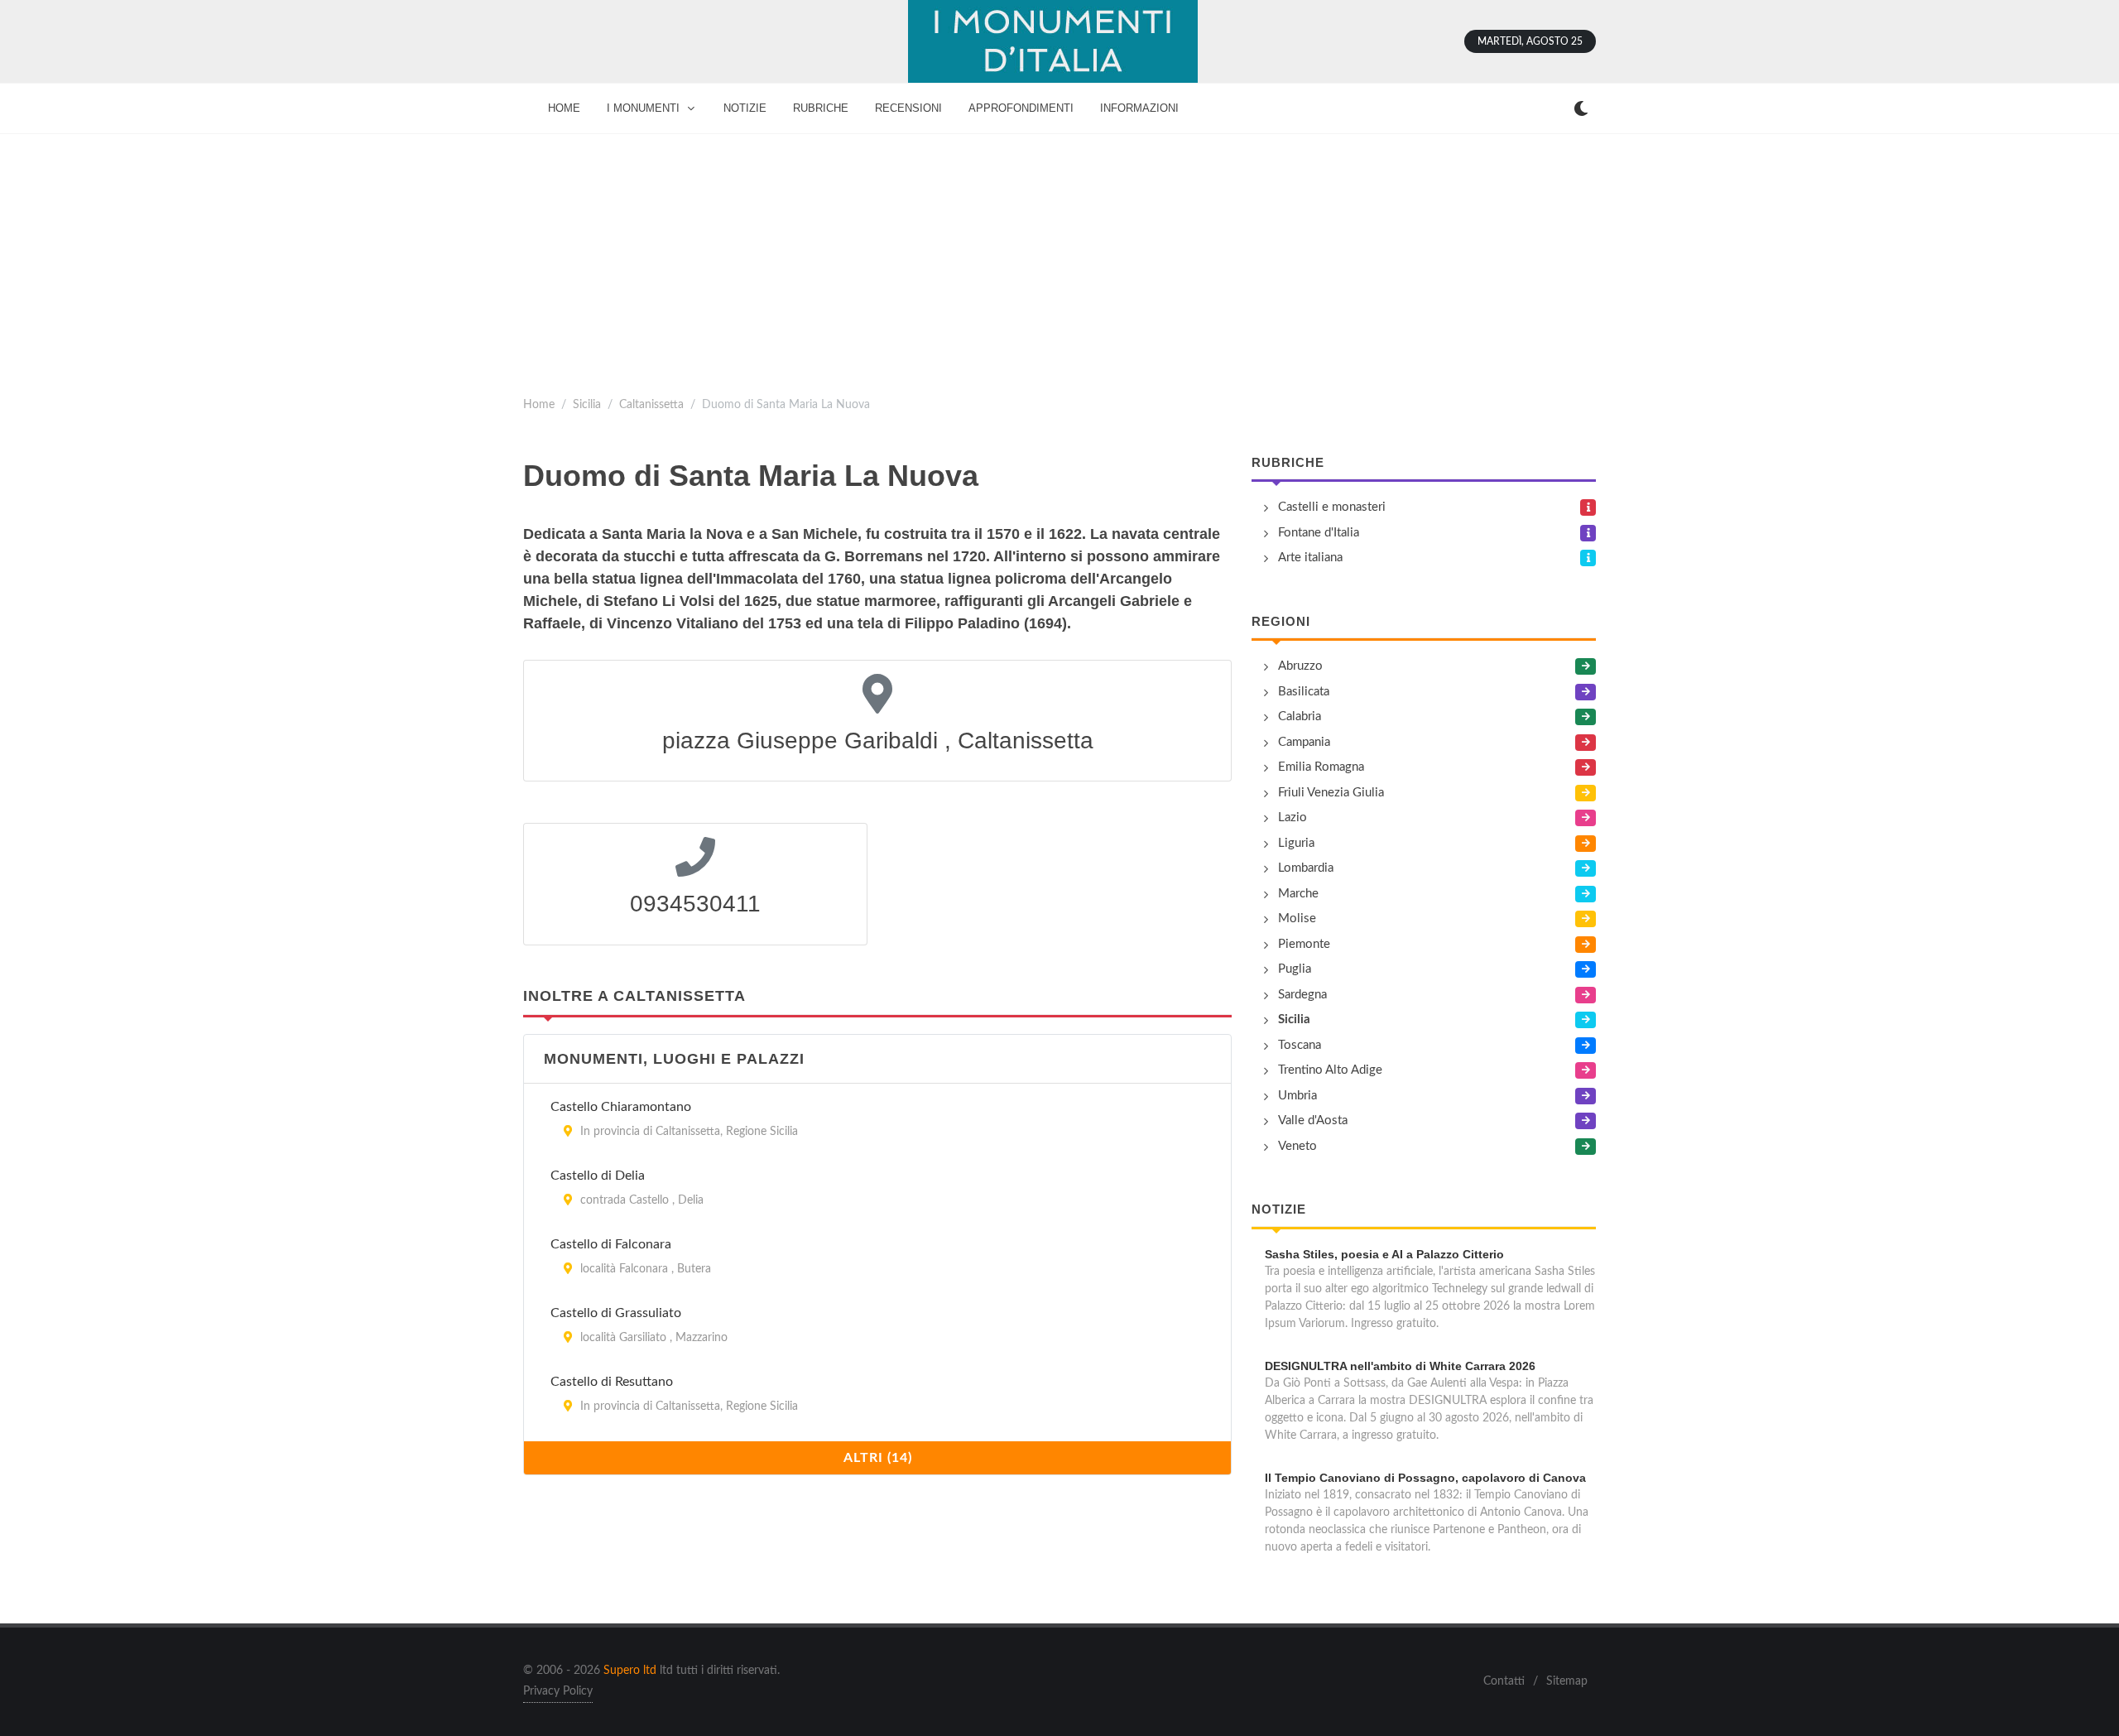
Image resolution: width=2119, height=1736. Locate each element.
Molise (1297, 918)
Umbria (1297, 1096)
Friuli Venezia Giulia (1331, 793)
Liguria (1296, 843)
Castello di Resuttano (612, 1382)
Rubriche (1288, 462)
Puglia (1295, 969)
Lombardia (1306, 868)
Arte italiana (1310, 558)
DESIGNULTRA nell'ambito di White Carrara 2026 (1400, 1366)
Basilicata (1304, 692)
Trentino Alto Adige (1330, 1070)
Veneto (1297, 1146)
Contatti (1504, 1681)
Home (539, 404)
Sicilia (587, 404)
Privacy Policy (558, 1691)
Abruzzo (1300, 666)
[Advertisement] (1059, 258)
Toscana (1300, 1045)
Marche (1298, 894)
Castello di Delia (598, 1176)
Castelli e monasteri (1332, 507)
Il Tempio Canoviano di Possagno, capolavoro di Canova (1425, 1478)
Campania (1304, 742)
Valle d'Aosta (1313, 1120)
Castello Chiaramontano (621, 1107)
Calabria (1300, 717)
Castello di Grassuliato (616, 1313)
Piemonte (1304, 944)
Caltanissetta (651, 404)
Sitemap (1567, 1681)
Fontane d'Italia (1319, 533)
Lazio (1293, 818)
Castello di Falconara (611, 1244)
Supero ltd (630, 1671)
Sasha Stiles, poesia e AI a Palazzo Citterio (1384, 1254)
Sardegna (1302, 995)
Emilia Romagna (1321, 767)
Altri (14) (878, 1458)
